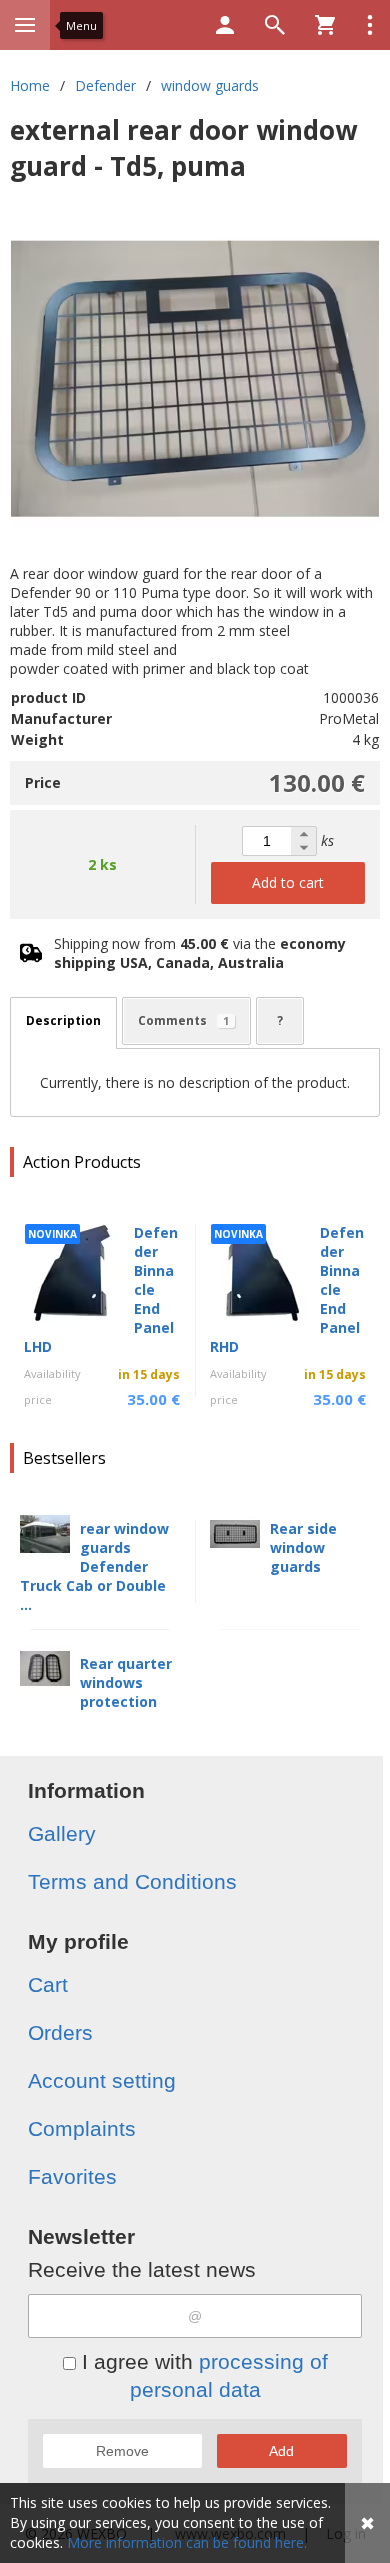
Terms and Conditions (132, 1881)
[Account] (225, 25)
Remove (122, 2451)
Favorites (72, 2176)
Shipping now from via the (200, 953)
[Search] (275, 25)
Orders (60, 2032)
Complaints (82, 2128)
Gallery (62, 1833)
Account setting (102, 2080)
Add (281, 2451)
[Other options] (370, 25)
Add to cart (288, 882)
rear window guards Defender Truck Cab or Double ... (94, 1566)
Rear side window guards (303, 1547)
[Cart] (325, 25)
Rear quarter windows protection (126, 1682)
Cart (48, 1984)
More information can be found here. (187, 2542)
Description (63, 1020)
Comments (183, 1020)
